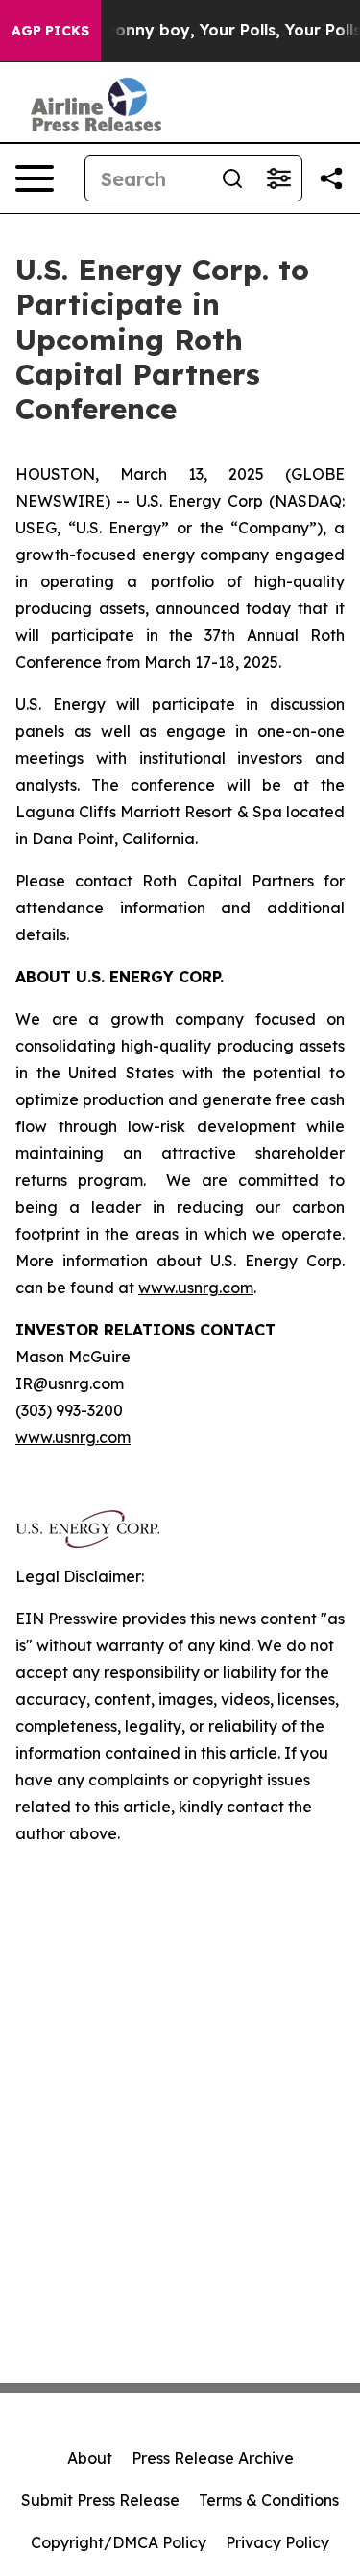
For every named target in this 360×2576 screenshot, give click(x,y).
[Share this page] (331, 178)
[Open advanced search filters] (278, 178)
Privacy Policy (277, 2542)
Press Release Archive (213, 2458)
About (90, 2458)
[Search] (232, 178)
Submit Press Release (100, 2500)
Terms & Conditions (269, 2500)
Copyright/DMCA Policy (119, 2542)
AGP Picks (50, 31)
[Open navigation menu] (35, 178)
